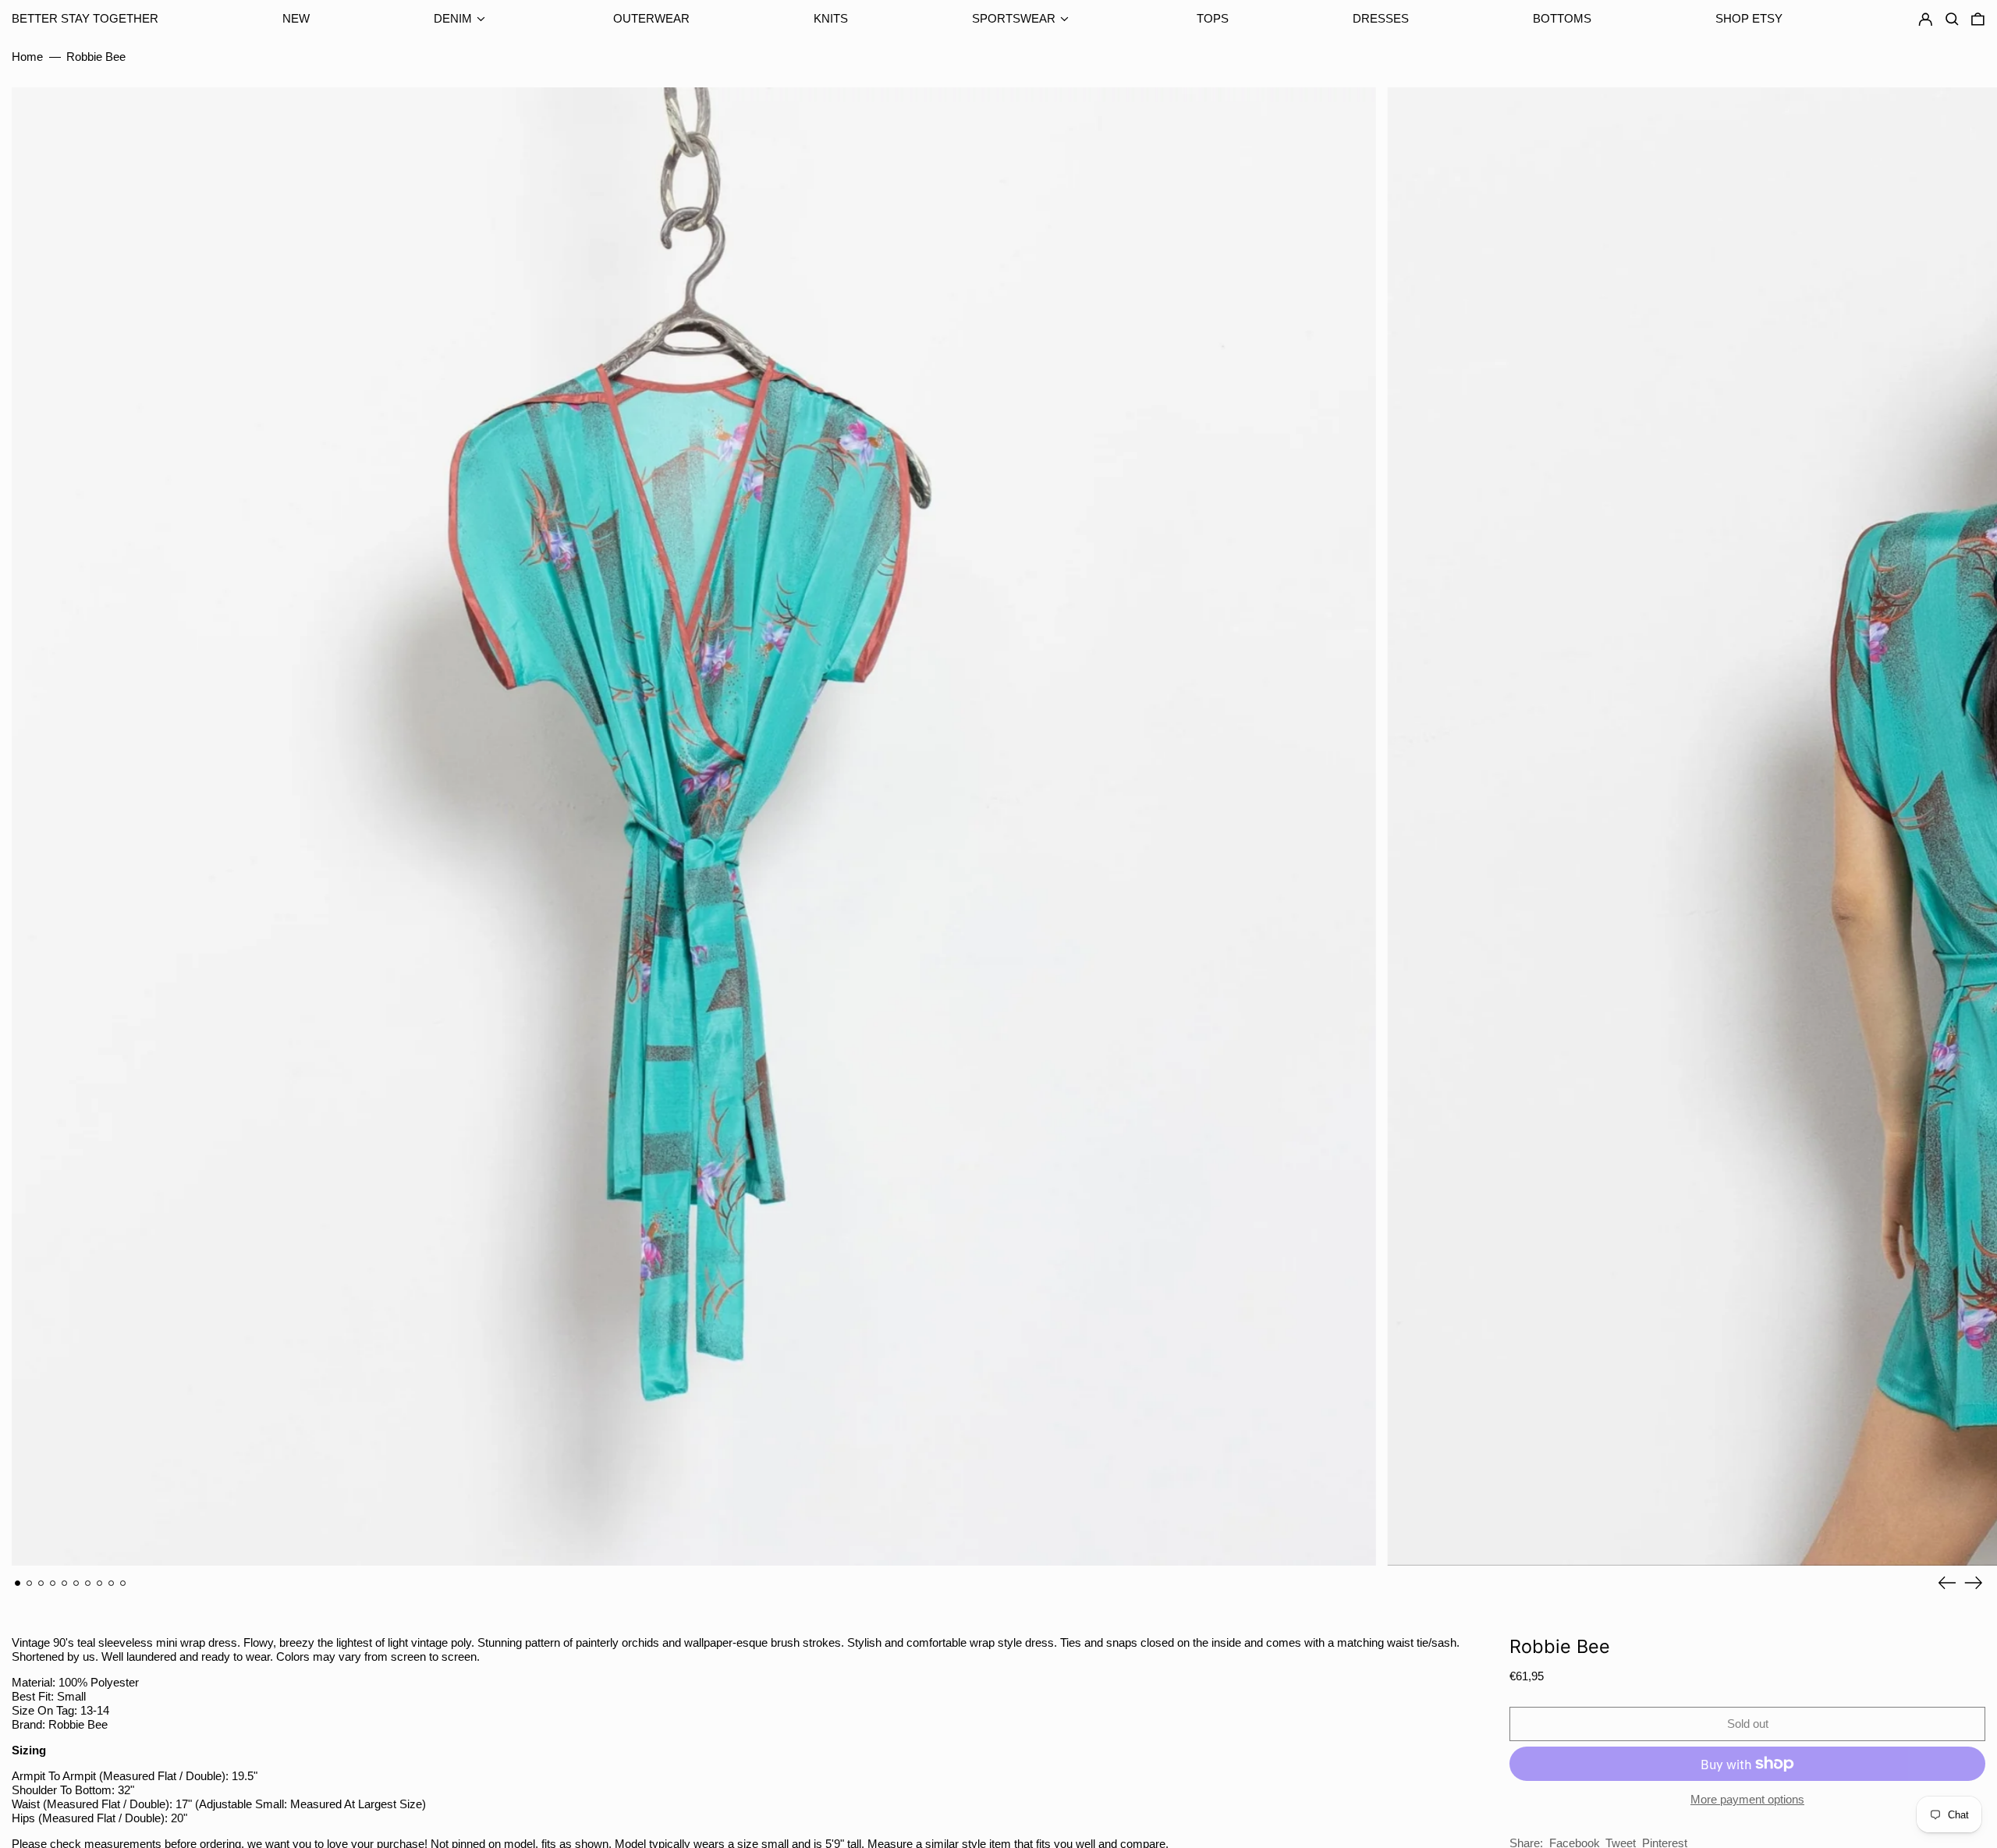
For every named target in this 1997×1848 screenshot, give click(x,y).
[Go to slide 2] (30, 1584)
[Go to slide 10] (123, 1584)
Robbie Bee (96, 57)
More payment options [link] (1747, 1799)
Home (27, 57)
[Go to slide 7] (88, 1584)
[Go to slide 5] (65, 1584)
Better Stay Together (85, 18)
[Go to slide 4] (53, 1584)
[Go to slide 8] (100, 1584)
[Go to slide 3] (41, 1584)
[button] (1978, 20)
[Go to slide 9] (112, 1584)
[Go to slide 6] (76, 1584)
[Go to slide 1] (18, 1584)
